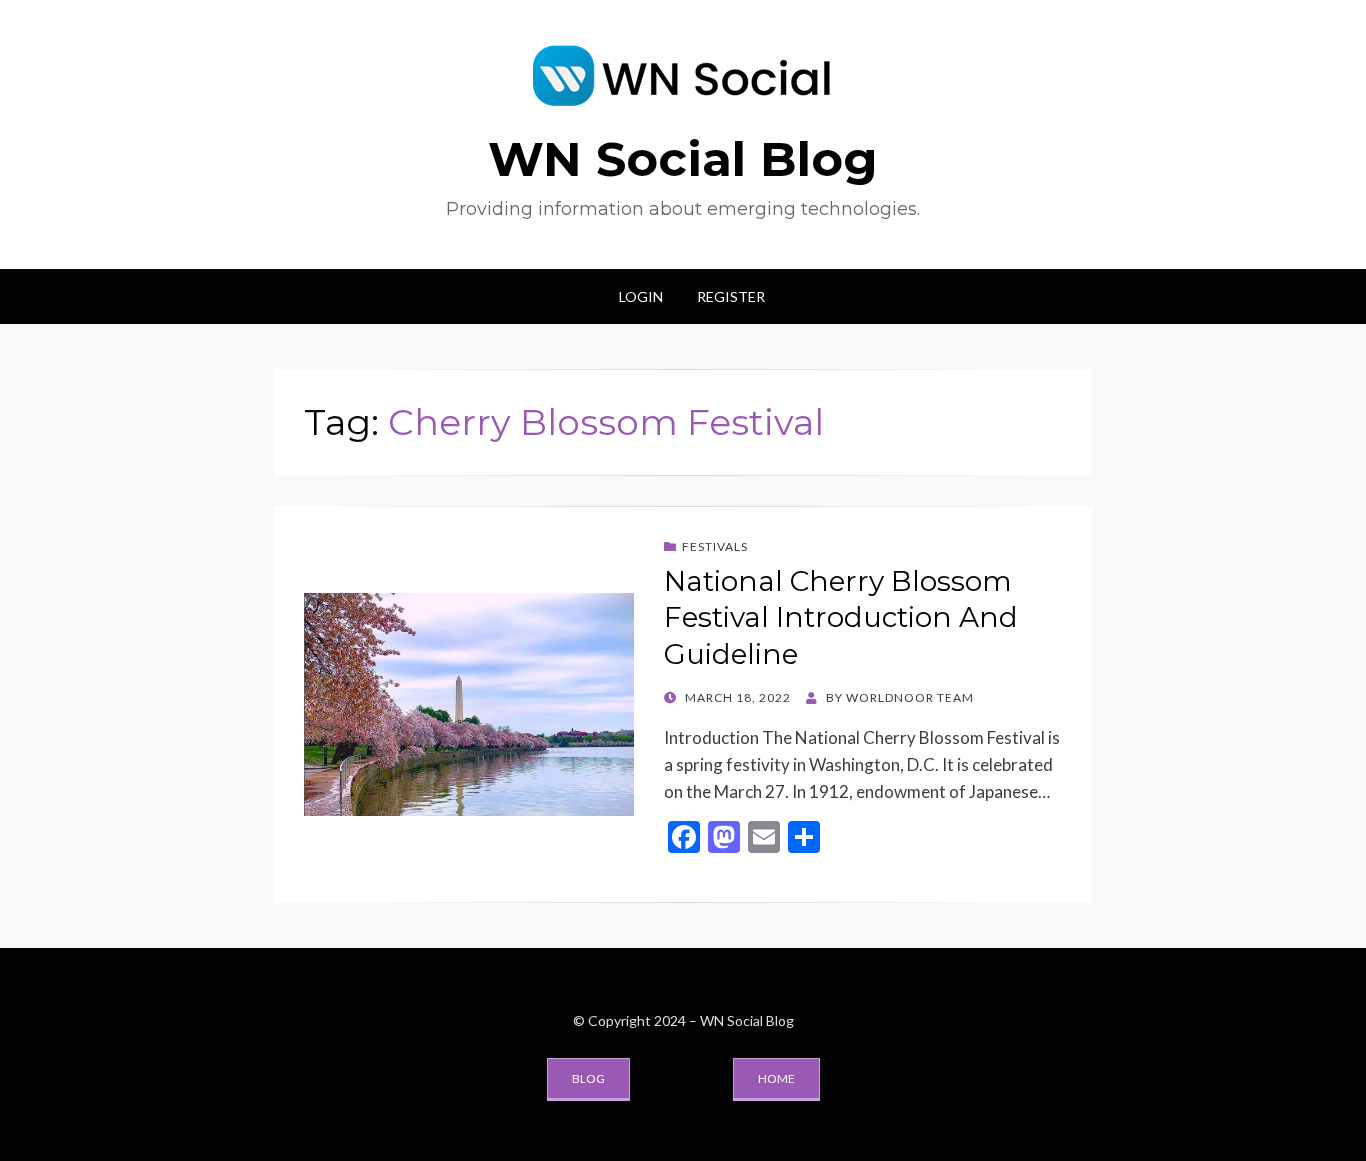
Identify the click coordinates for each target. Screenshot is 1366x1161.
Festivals (715, 546)
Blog (588, 1078)
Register (731, 296)
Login (641, 296)
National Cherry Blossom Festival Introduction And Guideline (841, 617)
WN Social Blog (683, 159)
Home (776, 1078)
